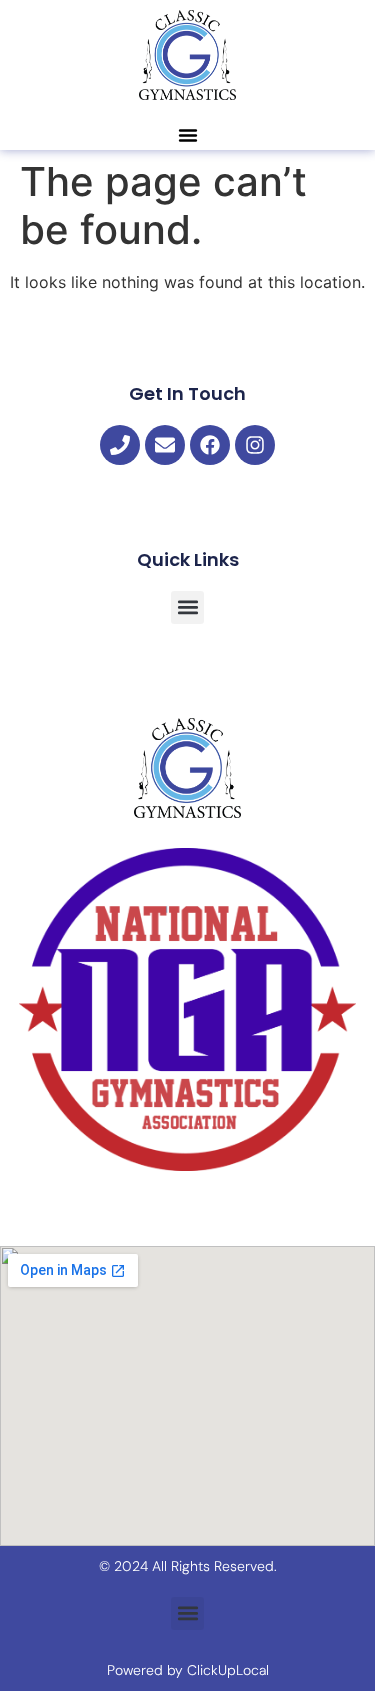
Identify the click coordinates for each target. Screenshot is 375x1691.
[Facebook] (210, 445)
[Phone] (120, 445)
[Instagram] (255, 445)
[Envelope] (165, 445)
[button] (188, 135)
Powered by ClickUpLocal (188, 1670)
